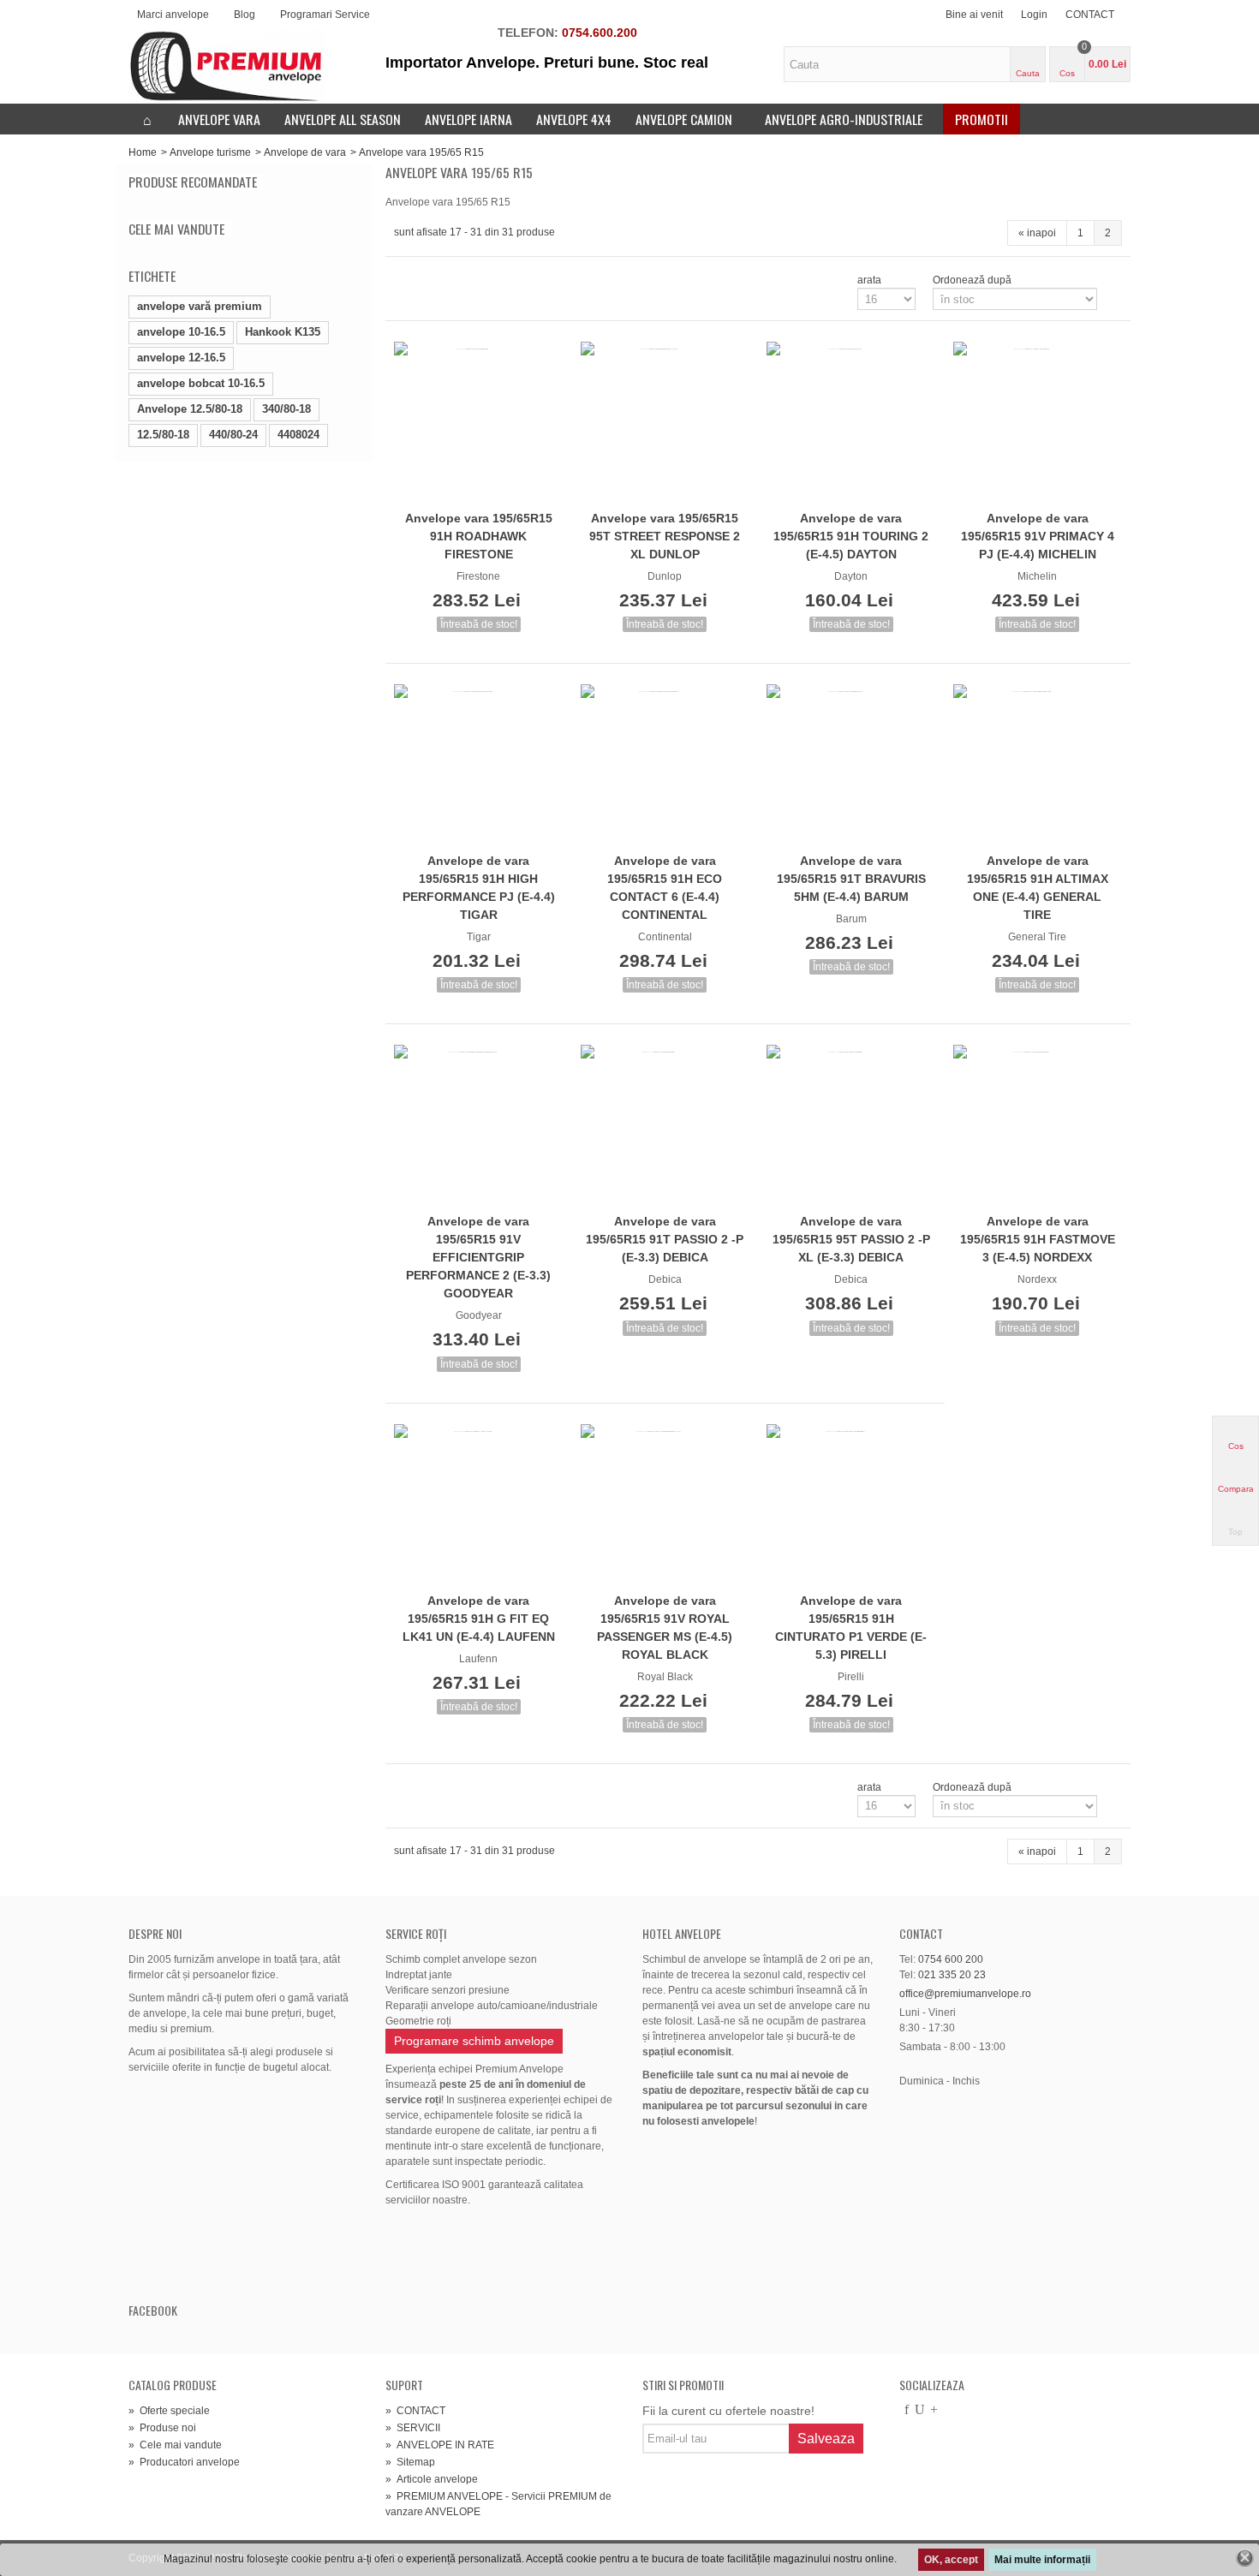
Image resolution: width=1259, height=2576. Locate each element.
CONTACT (1090, 15)
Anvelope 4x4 (574, 119)
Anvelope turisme (210, 152)
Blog (245, 15)
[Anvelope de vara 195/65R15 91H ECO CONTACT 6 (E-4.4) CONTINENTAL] (665, 766)
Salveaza (826, 2439)
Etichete (152, 276)
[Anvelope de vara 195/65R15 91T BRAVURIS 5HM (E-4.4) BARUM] (851, 766)
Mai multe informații (1042, 2560)
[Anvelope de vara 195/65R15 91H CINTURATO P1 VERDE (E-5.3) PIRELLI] (851, 1506)
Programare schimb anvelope (474, 2041)
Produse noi (162, 2428)
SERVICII (413, 2428)
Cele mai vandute (176, 229)
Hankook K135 (283, 332)
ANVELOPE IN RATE (440, 2445)
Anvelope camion (684, 119)
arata (869, 280)
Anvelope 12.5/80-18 (190, 409)
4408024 (298, 435)
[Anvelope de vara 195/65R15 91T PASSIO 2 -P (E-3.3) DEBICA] (665, 1126)
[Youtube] (920, 2411)
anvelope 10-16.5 (181, 332)
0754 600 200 (951, 1959)
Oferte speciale (169, 2411)
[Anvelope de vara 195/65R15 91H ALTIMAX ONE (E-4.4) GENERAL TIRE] (1038, 766)
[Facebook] (906, 2411)
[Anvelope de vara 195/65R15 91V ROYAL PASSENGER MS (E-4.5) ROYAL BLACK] (665, 1506)
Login (1034, 15)
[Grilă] (404, 280)
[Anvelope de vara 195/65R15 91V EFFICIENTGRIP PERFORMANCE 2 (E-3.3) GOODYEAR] (479, 1126)
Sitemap (410, 2462)
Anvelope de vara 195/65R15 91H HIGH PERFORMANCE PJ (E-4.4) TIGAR (479, 888)
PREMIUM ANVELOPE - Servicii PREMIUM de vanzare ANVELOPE (498, 2504)
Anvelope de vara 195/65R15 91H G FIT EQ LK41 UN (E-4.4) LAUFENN (479, 1619)
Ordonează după (972, 280)
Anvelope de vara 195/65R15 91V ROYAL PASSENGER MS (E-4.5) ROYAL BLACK (665, 1628)
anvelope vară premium (200, 306)
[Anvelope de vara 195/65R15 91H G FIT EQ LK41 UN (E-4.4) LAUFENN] (479, 1506)
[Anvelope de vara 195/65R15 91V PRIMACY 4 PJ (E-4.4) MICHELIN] (1038, 423)
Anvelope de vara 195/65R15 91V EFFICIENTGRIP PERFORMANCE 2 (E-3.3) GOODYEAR (478, 1257)
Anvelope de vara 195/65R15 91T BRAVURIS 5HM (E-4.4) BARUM (851, 879)
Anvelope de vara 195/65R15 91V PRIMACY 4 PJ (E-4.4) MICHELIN (1038, 536)
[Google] (934, 2411)
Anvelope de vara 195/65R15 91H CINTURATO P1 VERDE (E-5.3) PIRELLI (851, 1628)
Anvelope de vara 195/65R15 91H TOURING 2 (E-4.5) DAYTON (851, 536)
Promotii (982, 119)
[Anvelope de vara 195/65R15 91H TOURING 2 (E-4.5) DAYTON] (851, 423)
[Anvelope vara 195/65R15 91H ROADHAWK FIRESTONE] (479, 423)
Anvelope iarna (468, 119)
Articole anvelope (432, 2479)
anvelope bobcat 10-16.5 (201, 383)
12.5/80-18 (163, 435)
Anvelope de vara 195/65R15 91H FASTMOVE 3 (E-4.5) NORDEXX (1038, 1239)
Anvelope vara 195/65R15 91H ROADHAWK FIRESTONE (479, 536)
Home (143, 152)
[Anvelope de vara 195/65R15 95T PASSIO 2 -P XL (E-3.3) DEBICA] (851, 1126)
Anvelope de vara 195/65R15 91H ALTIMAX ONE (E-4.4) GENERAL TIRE (1038, 888)
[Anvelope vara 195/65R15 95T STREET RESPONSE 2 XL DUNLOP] (665, 423)
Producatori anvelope (184, 2462)
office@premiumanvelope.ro (965, 1994)
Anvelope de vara (305, 152)
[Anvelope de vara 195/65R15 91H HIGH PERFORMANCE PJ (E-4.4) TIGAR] (479, 766)
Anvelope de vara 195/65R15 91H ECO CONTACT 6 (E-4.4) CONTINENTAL (665, 888)
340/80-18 (286, 409)
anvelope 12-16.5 (181, 358)
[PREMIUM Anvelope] (227, 66)
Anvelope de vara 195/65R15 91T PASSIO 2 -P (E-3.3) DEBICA (665, 1239)
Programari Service (325, 15)
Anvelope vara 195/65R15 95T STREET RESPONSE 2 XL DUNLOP (665, 536)
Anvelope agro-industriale (844, 119)
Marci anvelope (173, 15)
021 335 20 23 (952, 1975)
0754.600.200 (600, 33)
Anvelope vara (219, 119)
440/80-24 (233, 435)
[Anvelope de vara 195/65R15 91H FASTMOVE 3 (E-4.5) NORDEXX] (1038, 1126)
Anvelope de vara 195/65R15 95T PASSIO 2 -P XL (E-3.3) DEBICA (851, 1239)
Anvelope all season (343, 119)
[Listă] (425, 280)
